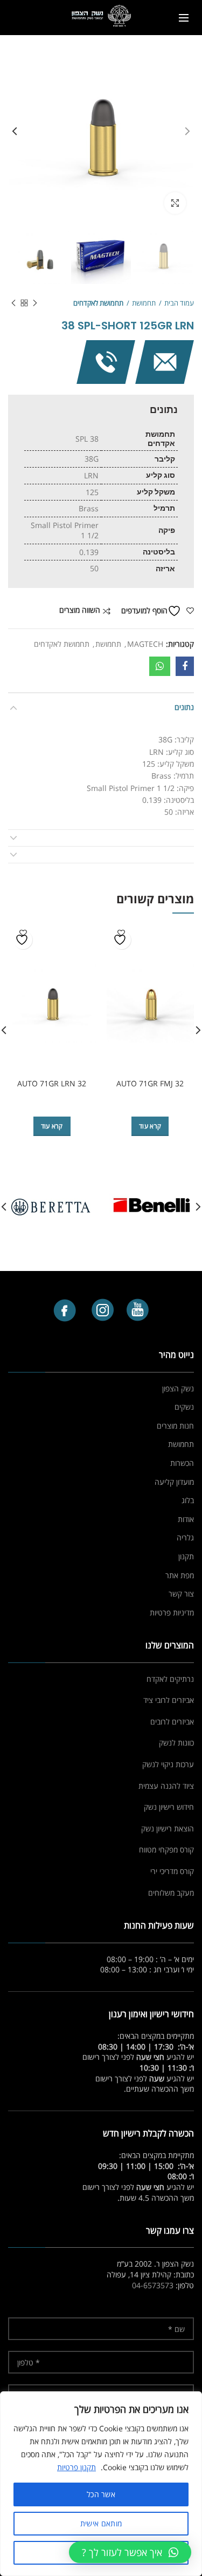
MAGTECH (145, 644)
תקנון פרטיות (76, 2467)
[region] (101, 2484)
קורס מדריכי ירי (172, 1871)
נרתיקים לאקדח (170, 1679)
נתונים (184, 707)
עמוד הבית (179, 303)
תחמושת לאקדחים (98, 303)
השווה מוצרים (80, 610)
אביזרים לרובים (172, 1722)
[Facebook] (185, 666)
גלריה (185, 1537)
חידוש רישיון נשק (169, 1807)
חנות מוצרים (175, 1426)
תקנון (186, 1556)
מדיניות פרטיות (172, 1612)
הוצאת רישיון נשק (168, 1828)
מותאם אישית (101, 2523)
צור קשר (181, 1594)
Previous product (35, 303)
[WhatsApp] (160, 666)
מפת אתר (180, 1575)
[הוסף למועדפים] (121, 940)
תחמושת (144, 303)
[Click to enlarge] (175, 203)
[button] (130, 2552)
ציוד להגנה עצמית (166, 1786)
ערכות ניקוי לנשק (168, 1764)
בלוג (188, 1500)
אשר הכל (101, 2494)
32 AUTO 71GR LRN (52, 1084)
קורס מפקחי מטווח (166, 1850)
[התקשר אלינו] (106, 361)
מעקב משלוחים (171, 1893)
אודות (186, 1519)
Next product (13, 303)
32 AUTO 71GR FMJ (150, 1084)
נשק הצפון (178, 1388)
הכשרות (182, 1463)
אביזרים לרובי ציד (169, 1700)
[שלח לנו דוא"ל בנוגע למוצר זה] (165, 361)
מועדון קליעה (174, 1482)
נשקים (184, 1407)
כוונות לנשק (176, 1743)
